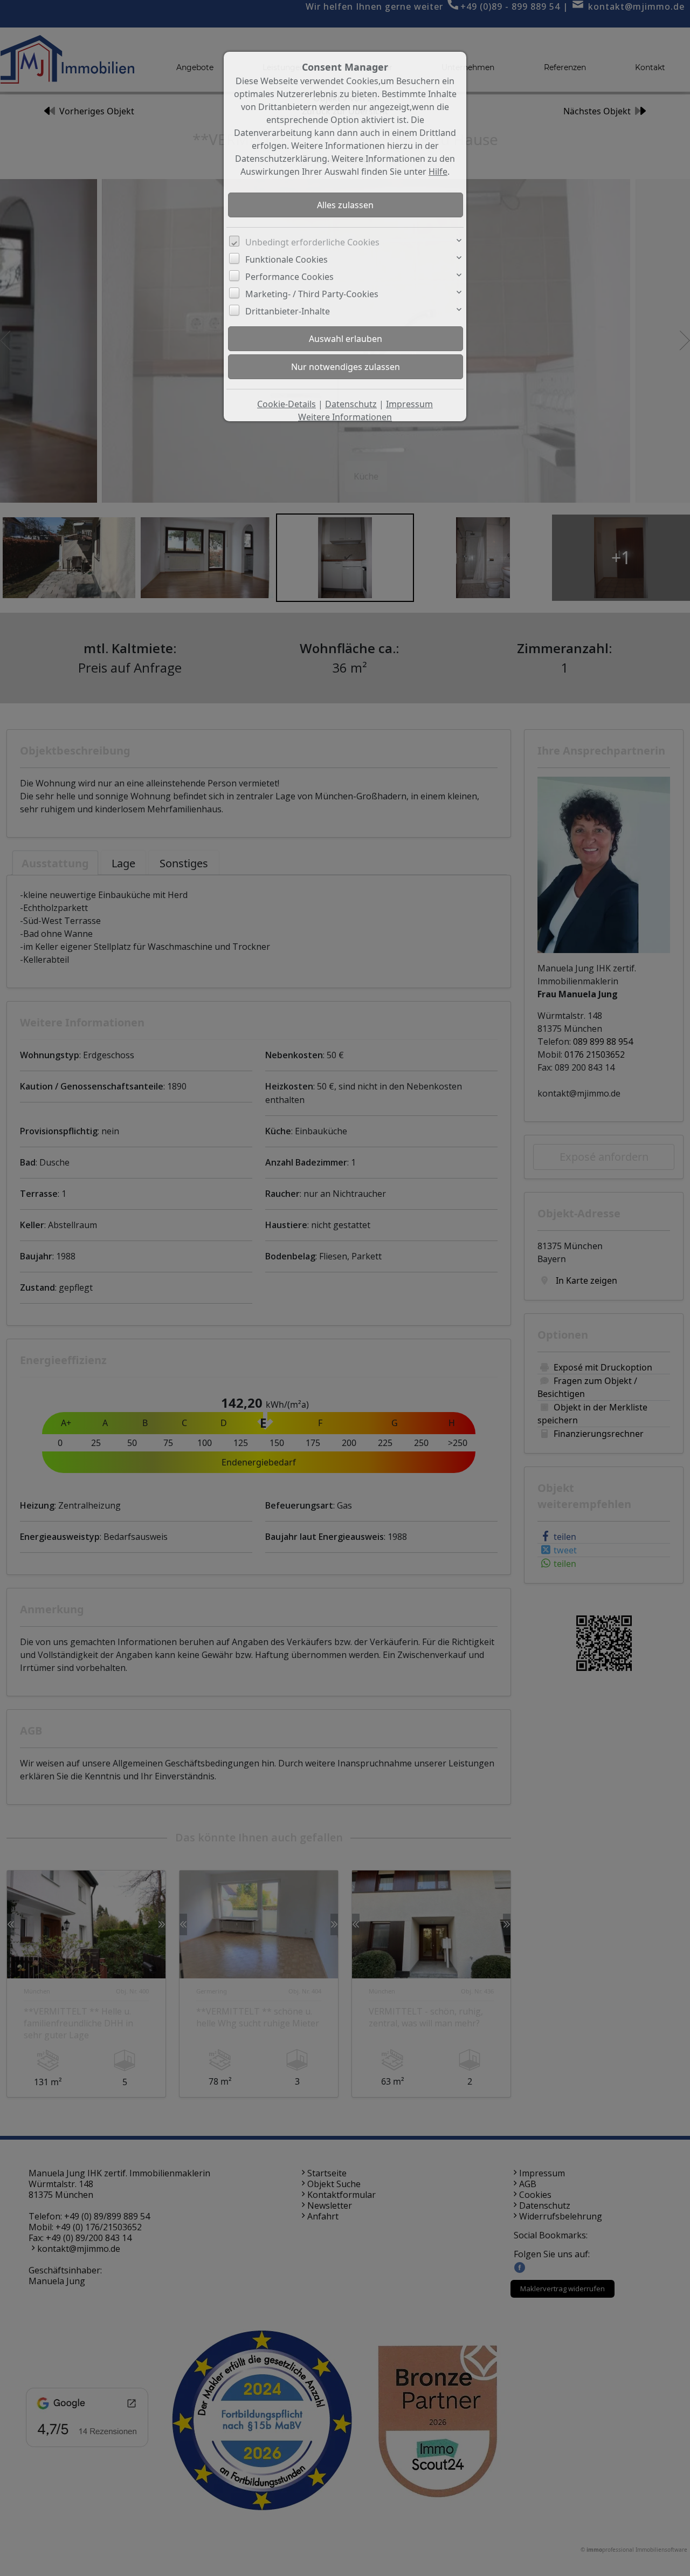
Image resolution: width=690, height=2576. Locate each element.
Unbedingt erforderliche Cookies (312, 242)
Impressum (409, 404)
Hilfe (438, 172)
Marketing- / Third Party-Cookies (312, 294)
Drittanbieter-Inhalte (288, 311)
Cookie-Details (287, 404)
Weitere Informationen (345, 417)
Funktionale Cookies (287, 259)
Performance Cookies (289, 277)
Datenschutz (351, 404)
